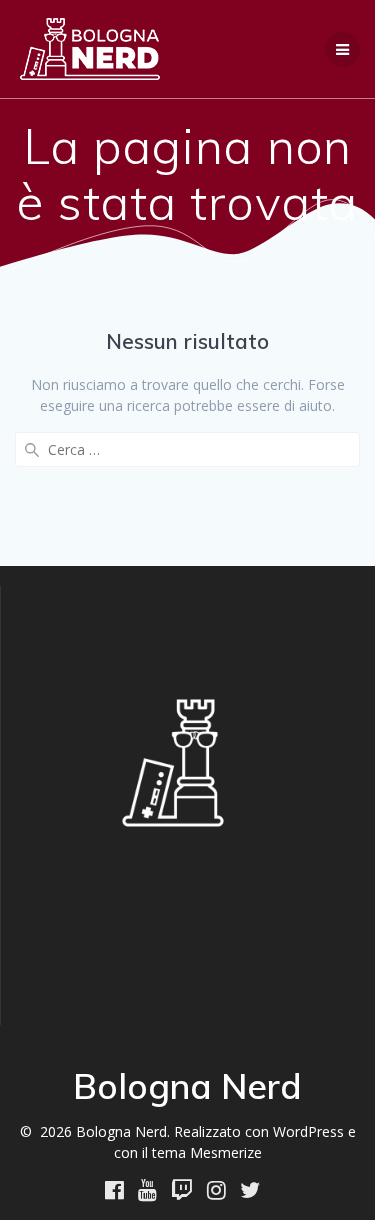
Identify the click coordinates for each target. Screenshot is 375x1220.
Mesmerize (226, 1152)
